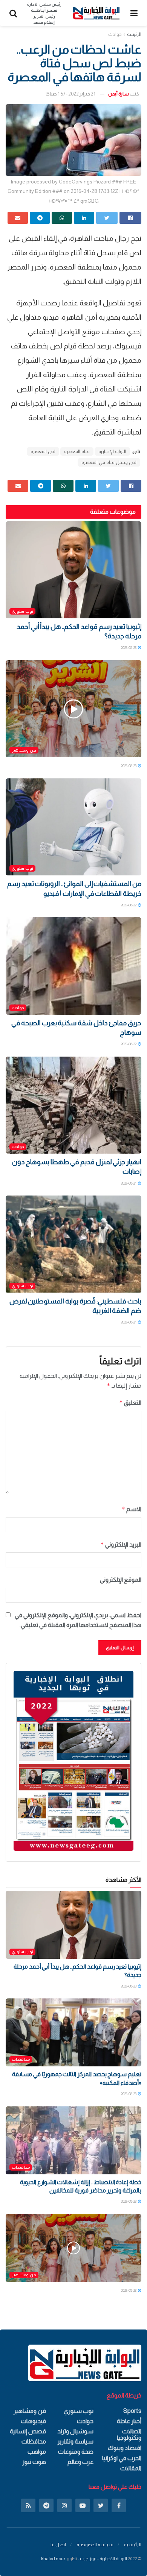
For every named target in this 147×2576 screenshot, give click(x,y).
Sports (132, 2411)
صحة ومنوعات (76, 2452)
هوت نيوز (34, 2462)
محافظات (21, 2059)
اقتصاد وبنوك (125, 2448)
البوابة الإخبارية (112, 451)
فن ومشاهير (24, 750)
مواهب (37, 2452)
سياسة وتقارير (75, 2441)
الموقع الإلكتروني (121, 1580)
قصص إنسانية (28, 2431)
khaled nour (53, 2559)
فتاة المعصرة (77, 451)
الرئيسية (133, 2544)
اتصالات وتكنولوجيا (129, 2434)
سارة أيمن (119, 94)
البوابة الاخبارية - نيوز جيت (103, 2559)
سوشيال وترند (75, 2431)
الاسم (131, 1509)
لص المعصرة (43, 451)
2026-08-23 (129, 648)
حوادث (115, 34)
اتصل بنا (58, 2544)
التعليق (130, 1403)
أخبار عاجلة (129, 2421)
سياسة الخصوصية (95, 2544)
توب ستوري (22, 611)
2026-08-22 (129, 905)
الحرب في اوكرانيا (122, 2458)
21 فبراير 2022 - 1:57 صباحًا (70, 94)
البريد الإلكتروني (121, 1545)
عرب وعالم (80, 2462)
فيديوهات (33, 2421)
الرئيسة (134, 34)
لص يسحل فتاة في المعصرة (109, 462)
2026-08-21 (129, 1183)
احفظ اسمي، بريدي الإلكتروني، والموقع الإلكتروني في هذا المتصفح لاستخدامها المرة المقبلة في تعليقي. (78, 1620)
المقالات (131, 2468)
